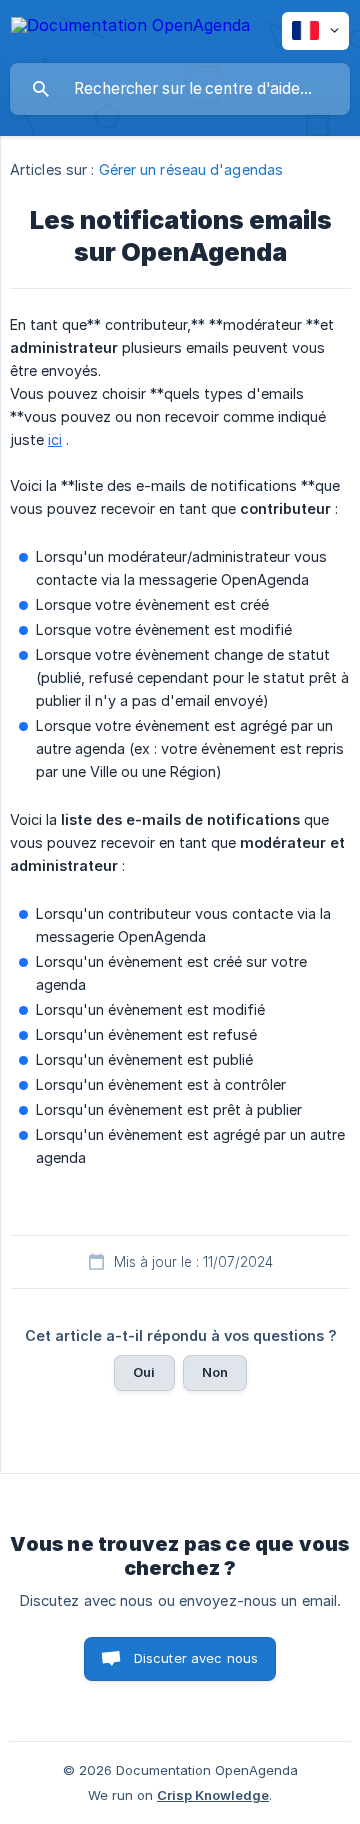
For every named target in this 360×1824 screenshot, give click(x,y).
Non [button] (215, 1372)
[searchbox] (180, 89)
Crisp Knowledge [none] (213, 1795)
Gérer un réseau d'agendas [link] (191, 169)
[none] (130, 28)
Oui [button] (144, 1372)
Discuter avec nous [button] (196, 1658)
